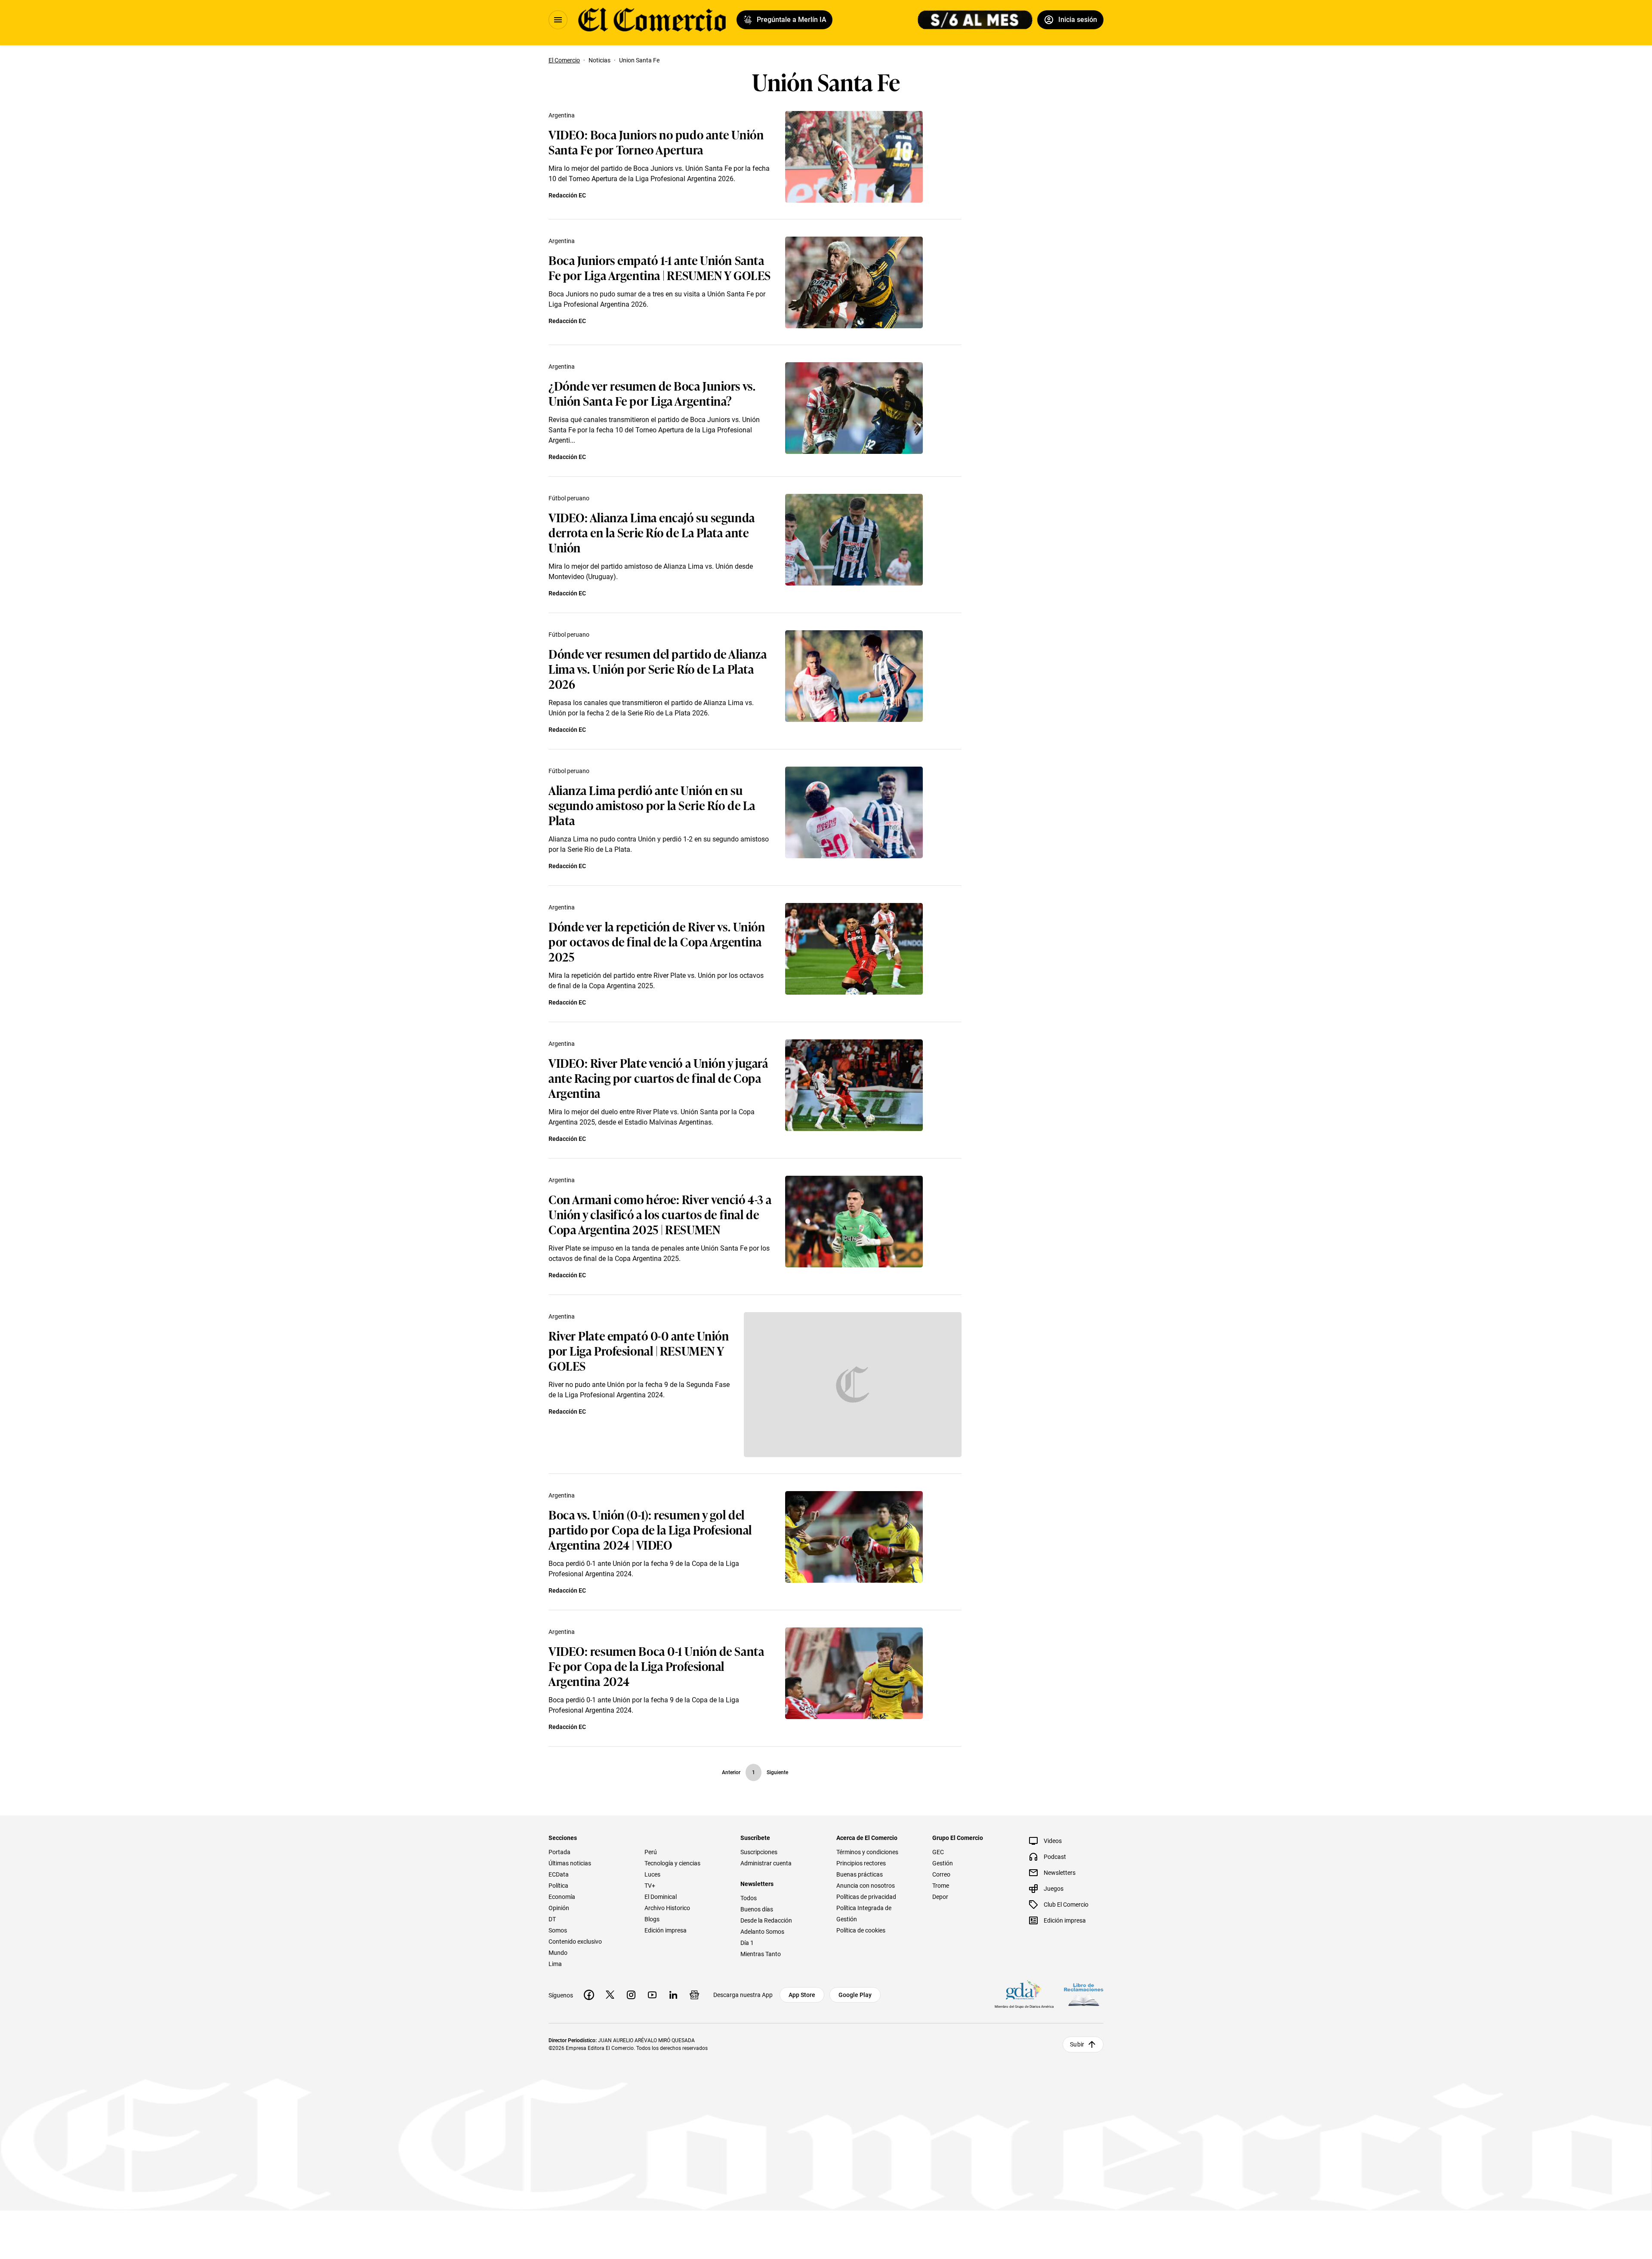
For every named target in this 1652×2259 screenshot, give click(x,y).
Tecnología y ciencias (672, 1863)
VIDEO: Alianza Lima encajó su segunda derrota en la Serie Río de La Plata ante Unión (652, 532)
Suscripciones (759, 1852)
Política (558, 1886)
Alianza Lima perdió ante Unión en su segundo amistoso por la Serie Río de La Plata (652, 805)
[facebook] (589, 1995)
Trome (941, 1886)
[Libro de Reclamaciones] (1084, 1995)
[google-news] (694, 1995)
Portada (559, 1852)
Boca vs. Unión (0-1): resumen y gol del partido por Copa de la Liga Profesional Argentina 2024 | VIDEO (650, 1529)
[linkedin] (673, 1995)
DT (552, 1919)
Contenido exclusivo (575, 1942)
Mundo (558, 1953)
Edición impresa (666, 1930)
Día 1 (747, 1943)
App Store (802, 1995)
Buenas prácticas (860, 1874)
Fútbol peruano (569, 498)
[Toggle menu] (558, 20)
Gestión (943, 1863)
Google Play (855, 1995)
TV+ (650, 1886)
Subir (1077, 2044)
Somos (558, 1930)
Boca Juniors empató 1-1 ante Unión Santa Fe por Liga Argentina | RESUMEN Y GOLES (660, 267)
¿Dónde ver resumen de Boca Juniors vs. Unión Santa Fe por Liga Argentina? (652, 393)
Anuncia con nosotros (866, 1886)
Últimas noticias (570, 1863)
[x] (610, 1995)
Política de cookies (861, 1930)
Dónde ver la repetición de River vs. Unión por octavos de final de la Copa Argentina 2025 (657, 941)
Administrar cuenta (766, 1863)
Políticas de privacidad (866, 1897)
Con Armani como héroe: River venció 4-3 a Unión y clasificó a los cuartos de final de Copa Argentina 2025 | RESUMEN (660, 1214)
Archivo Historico (667, 1908)
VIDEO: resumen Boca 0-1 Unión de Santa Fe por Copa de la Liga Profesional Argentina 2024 (656, 1666)
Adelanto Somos (762, 1932)
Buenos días (757, 1909)
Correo (941, 1874)
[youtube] (652, 1995)
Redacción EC (567, 195)
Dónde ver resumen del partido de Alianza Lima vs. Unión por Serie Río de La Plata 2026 (658, 668)
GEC (938, 1852)
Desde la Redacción (766, 1920)
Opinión (559, 1908)
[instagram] (631, 1995)
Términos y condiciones (867, 1852)
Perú (651, 1852)
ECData (559, 1874)
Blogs (652, 1919)
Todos (749, 1898)
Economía (562, 1897)
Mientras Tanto (761, 1954)
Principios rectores (861, 1863)
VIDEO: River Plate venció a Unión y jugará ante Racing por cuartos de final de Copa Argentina (659, 1077)
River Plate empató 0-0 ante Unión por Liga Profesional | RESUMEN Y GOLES (639, 1350)
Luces (652, 1874)
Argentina (562, 115)
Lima (555, 1964)
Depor (940, 1897)
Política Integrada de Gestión (864, 1914)
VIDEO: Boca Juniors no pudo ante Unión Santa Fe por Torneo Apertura (656, 142)
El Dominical (661, 1897)
